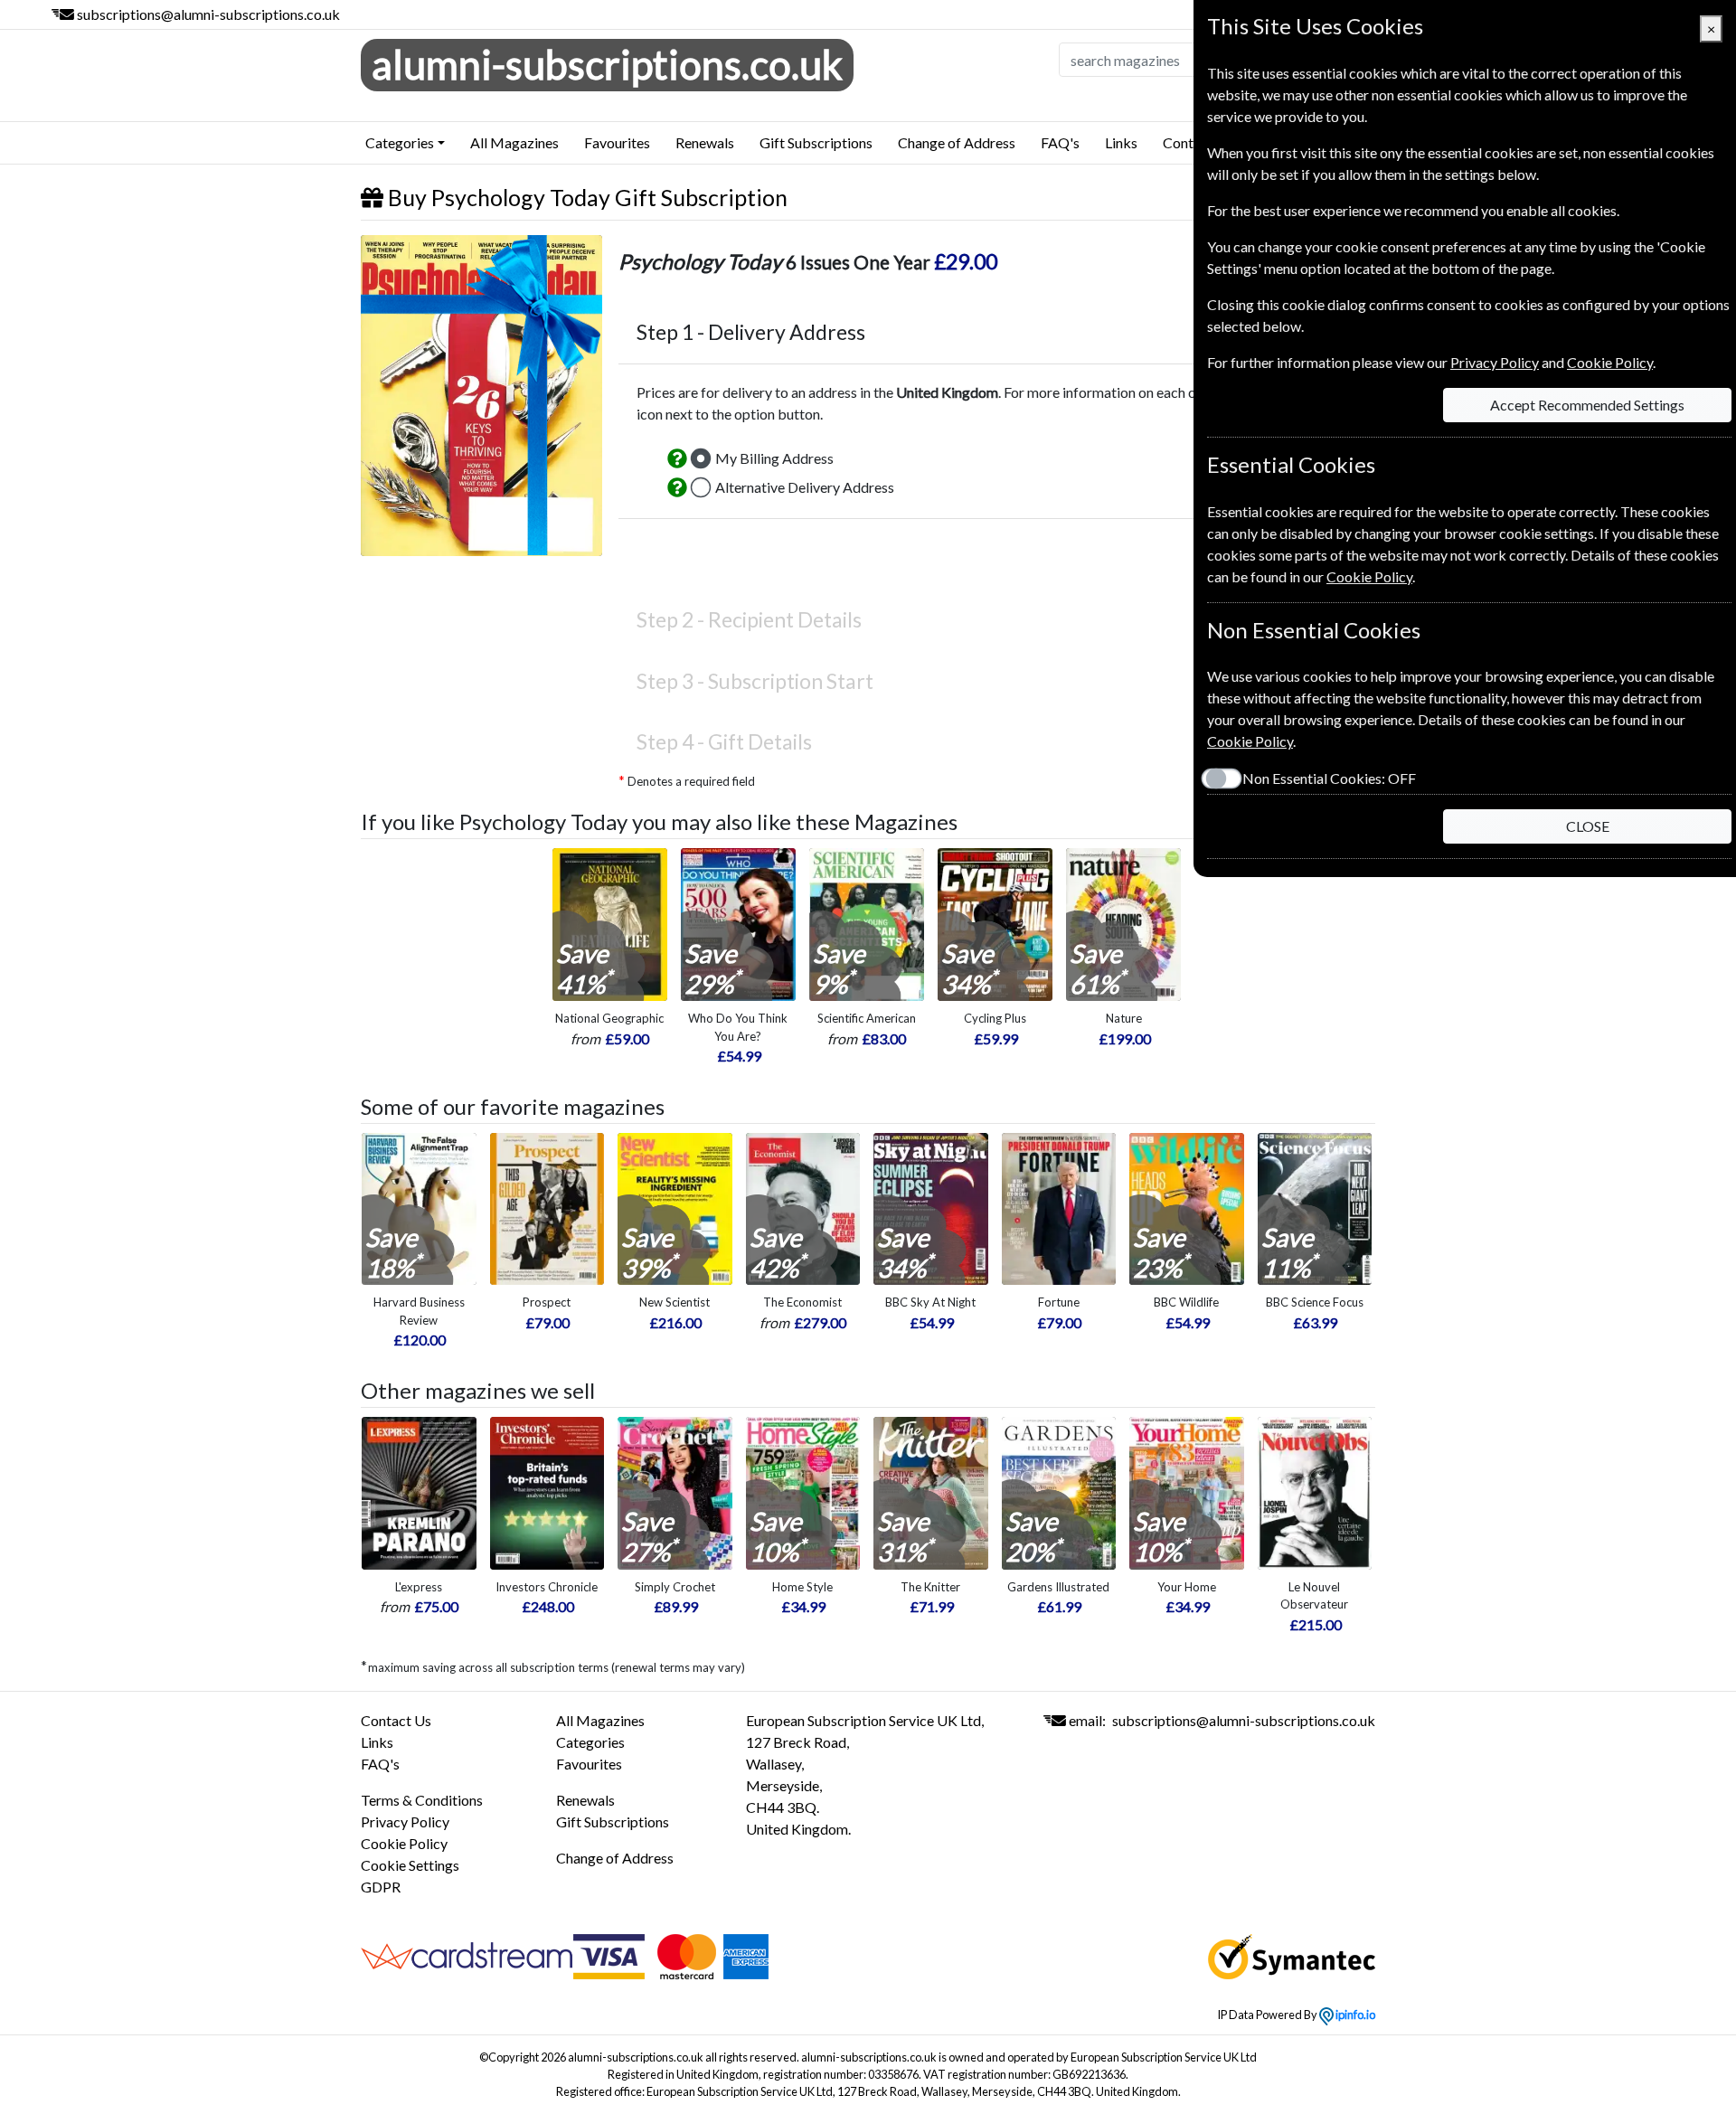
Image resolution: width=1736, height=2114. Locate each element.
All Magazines (514, 142)
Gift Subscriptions (816, 142)
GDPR (381, 1887)
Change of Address (957, 142)
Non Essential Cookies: (1329, 778)
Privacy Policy (405, 1821)
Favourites (617, 142)
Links (1121, 142)
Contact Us (396, 1720)
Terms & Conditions (422, 1800)
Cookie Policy (404, 1843)
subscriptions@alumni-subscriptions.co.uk (208, 14)
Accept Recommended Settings (1587, 405)
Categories (590, 1742)
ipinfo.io (1354, 2015)
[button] (677, 458)
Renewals (705, 142)
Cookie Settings (410, 1865)
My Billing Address (774, 458)
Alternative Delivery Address (805, 487)
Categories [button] (400, 142)
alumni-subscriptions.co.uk (607, 64)
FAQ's (1060, 142)
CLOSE (1588, 826)
